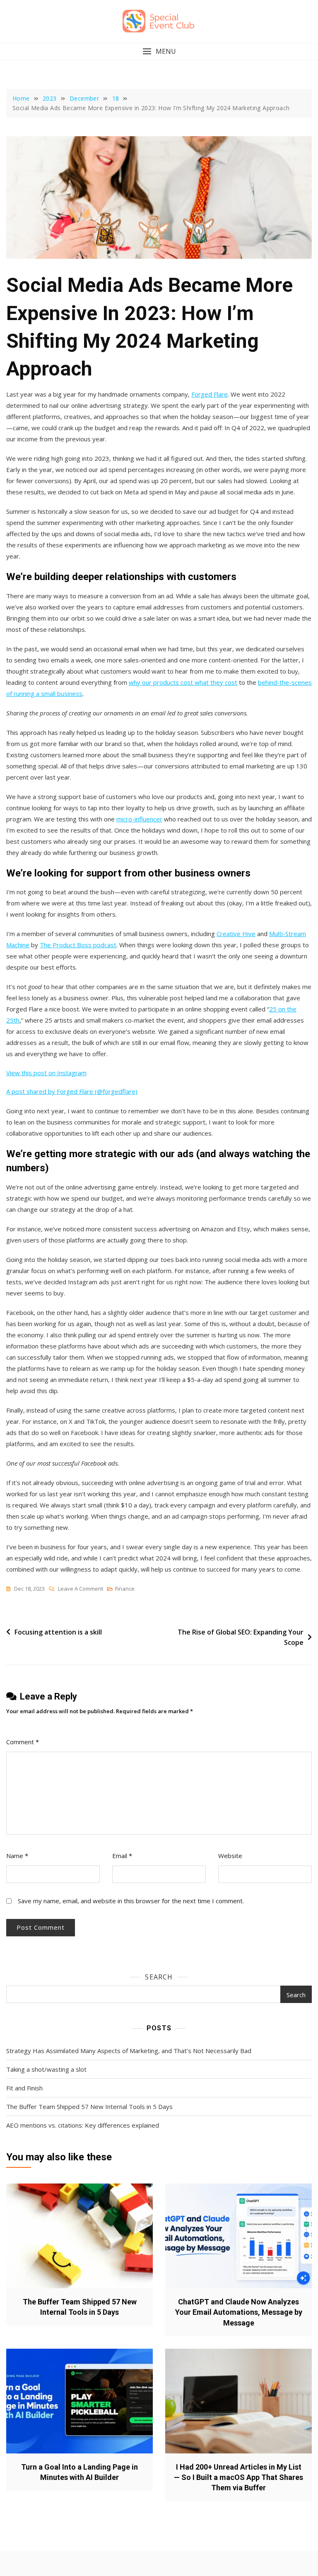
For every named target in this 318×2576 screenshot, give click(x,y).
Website (230, 1856)
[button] (159, 52)
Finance (125, 1589)
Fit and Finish (24, 2088)
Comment (23, 1742)
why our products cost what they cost (183, 682)
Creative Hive (236, 934)
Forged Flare (210, 394)
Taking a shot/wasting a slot (46, 2069)
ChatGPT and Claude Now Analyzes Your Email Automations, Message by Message (239, 2312)
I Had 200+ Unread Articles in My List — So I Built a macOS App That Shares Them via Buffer (238, 2477)
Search (159, 1977)
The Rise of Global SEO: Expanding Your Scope (241, 1637)
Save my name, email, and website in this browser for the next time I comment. (131, 1901)
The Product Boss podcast (78, 945)
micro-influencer (139, 819)
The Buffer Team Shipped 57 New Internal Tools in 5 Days (89, 2107)
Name (17, 1856)
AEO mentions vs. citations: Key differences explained (83, 2125)
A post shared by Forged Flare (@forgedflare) (72, 1091)
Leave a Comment (81, 1589)
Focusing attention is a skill (58, 1632)
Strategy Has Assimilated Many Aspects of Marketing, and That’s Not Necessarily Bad (129, 2051)
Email (122, 1856)
